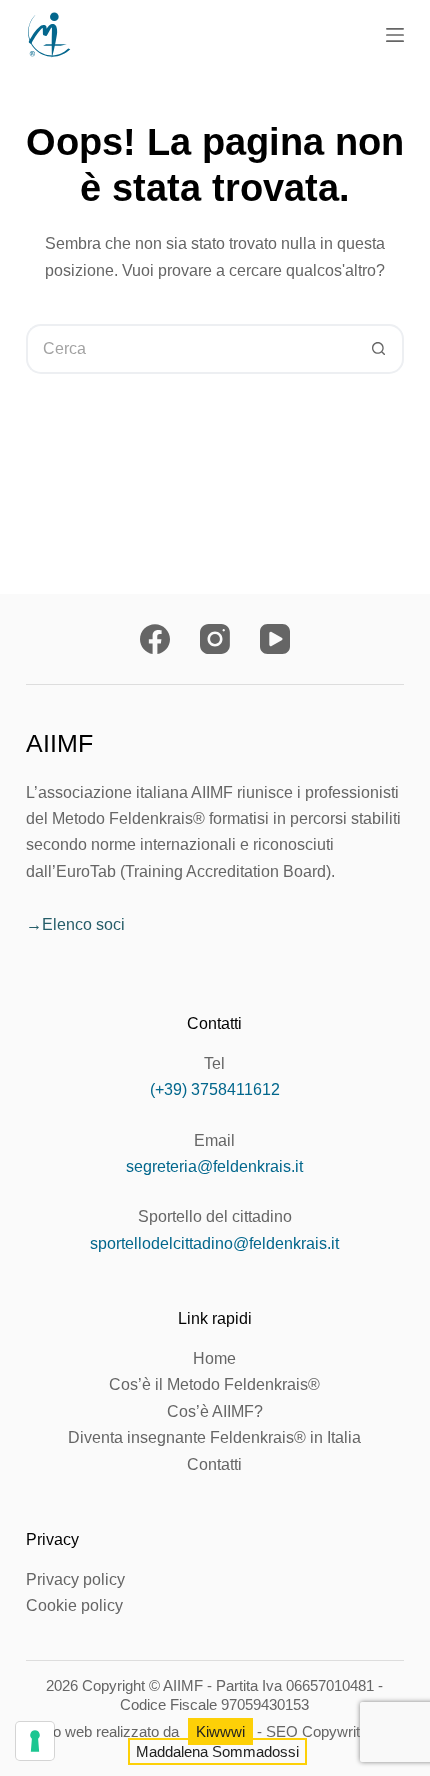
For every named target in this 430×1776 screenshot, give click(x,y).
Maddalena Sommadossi (217, 1751)
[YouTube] (275, 639)
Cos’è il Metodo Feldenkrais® (214, 1384)
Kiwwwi (220, 1731)
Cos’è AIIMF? (215, 1411)
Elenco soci (83, 924)
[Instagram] (215, 639)
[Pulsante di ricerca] (379, 349)
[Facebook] (155, 639)
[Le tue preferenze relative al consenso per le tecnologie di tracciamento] (35, 1741)
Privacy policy (75, 1579)
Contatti (214, 1464)
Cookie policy (74, 1605)
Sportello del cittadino (215, 1216)
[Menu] (395, 35)
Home (214, 1358)
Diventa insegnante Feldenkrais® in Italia (214, 1437)
